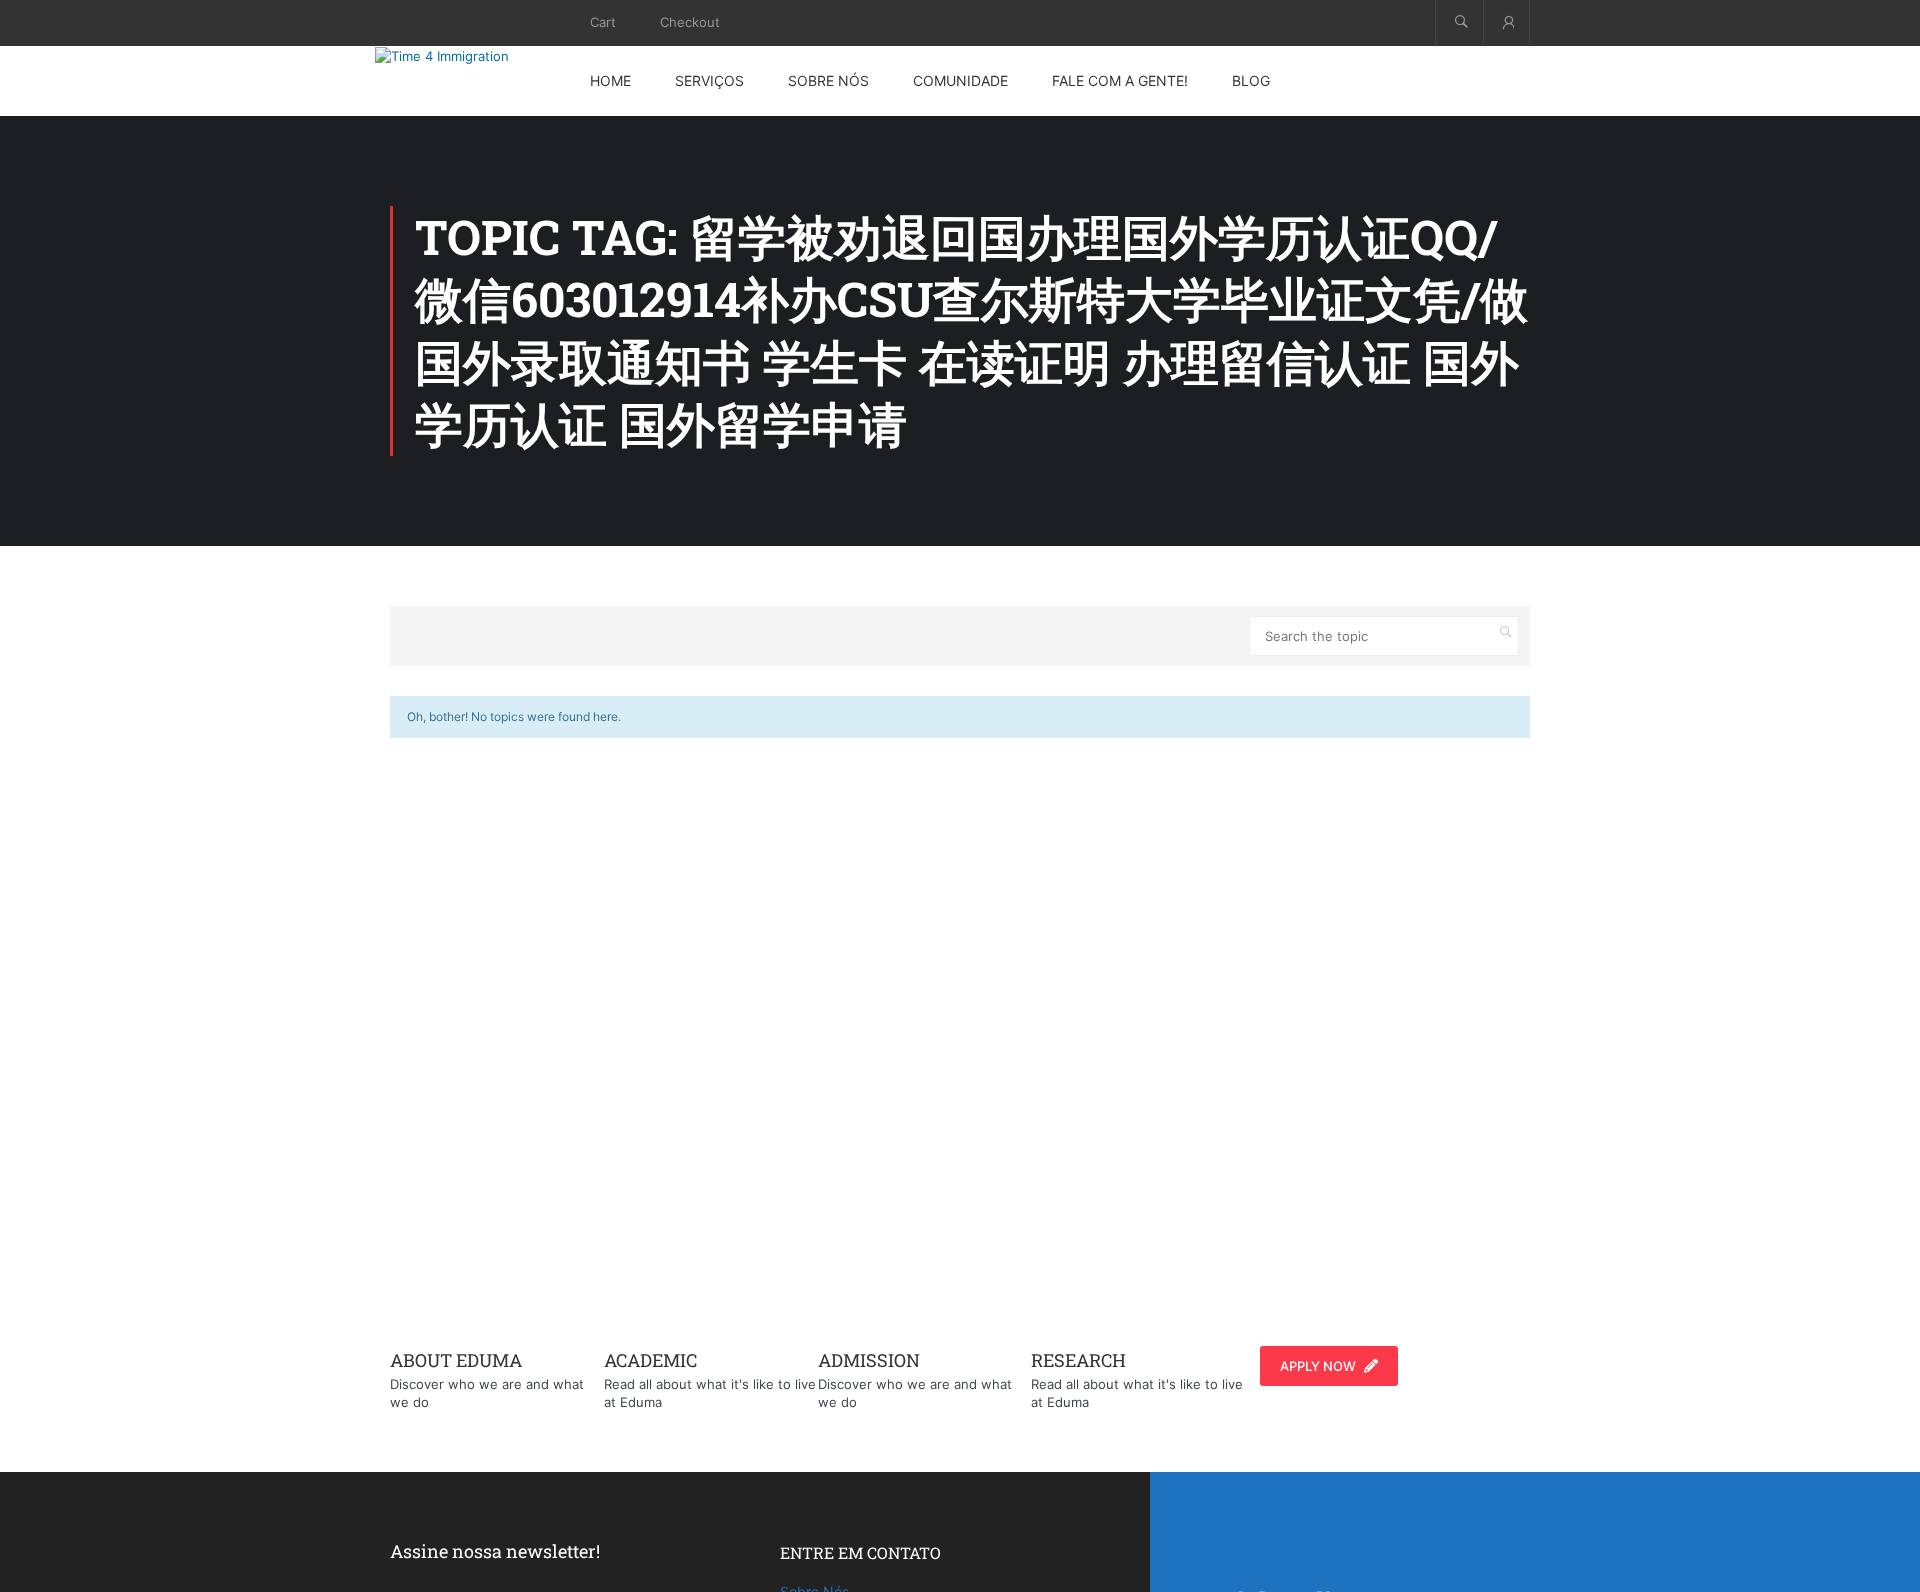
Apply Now (1318, 1366)
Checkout (690, 22)
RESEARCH (1078, 1360)
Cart (603, 22)
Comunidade (960, 80)
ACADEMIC (650, 1360)
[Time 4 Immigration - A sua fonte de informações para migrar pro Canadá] (465, 56)
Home (610, 80)
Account (1506, 22)
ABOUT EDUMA (456, 1360)
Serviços (709, 80)
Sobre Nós (828, 80)
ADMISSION (869, 1360)
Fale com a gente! (1120, 80)
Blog (1251, 80)
